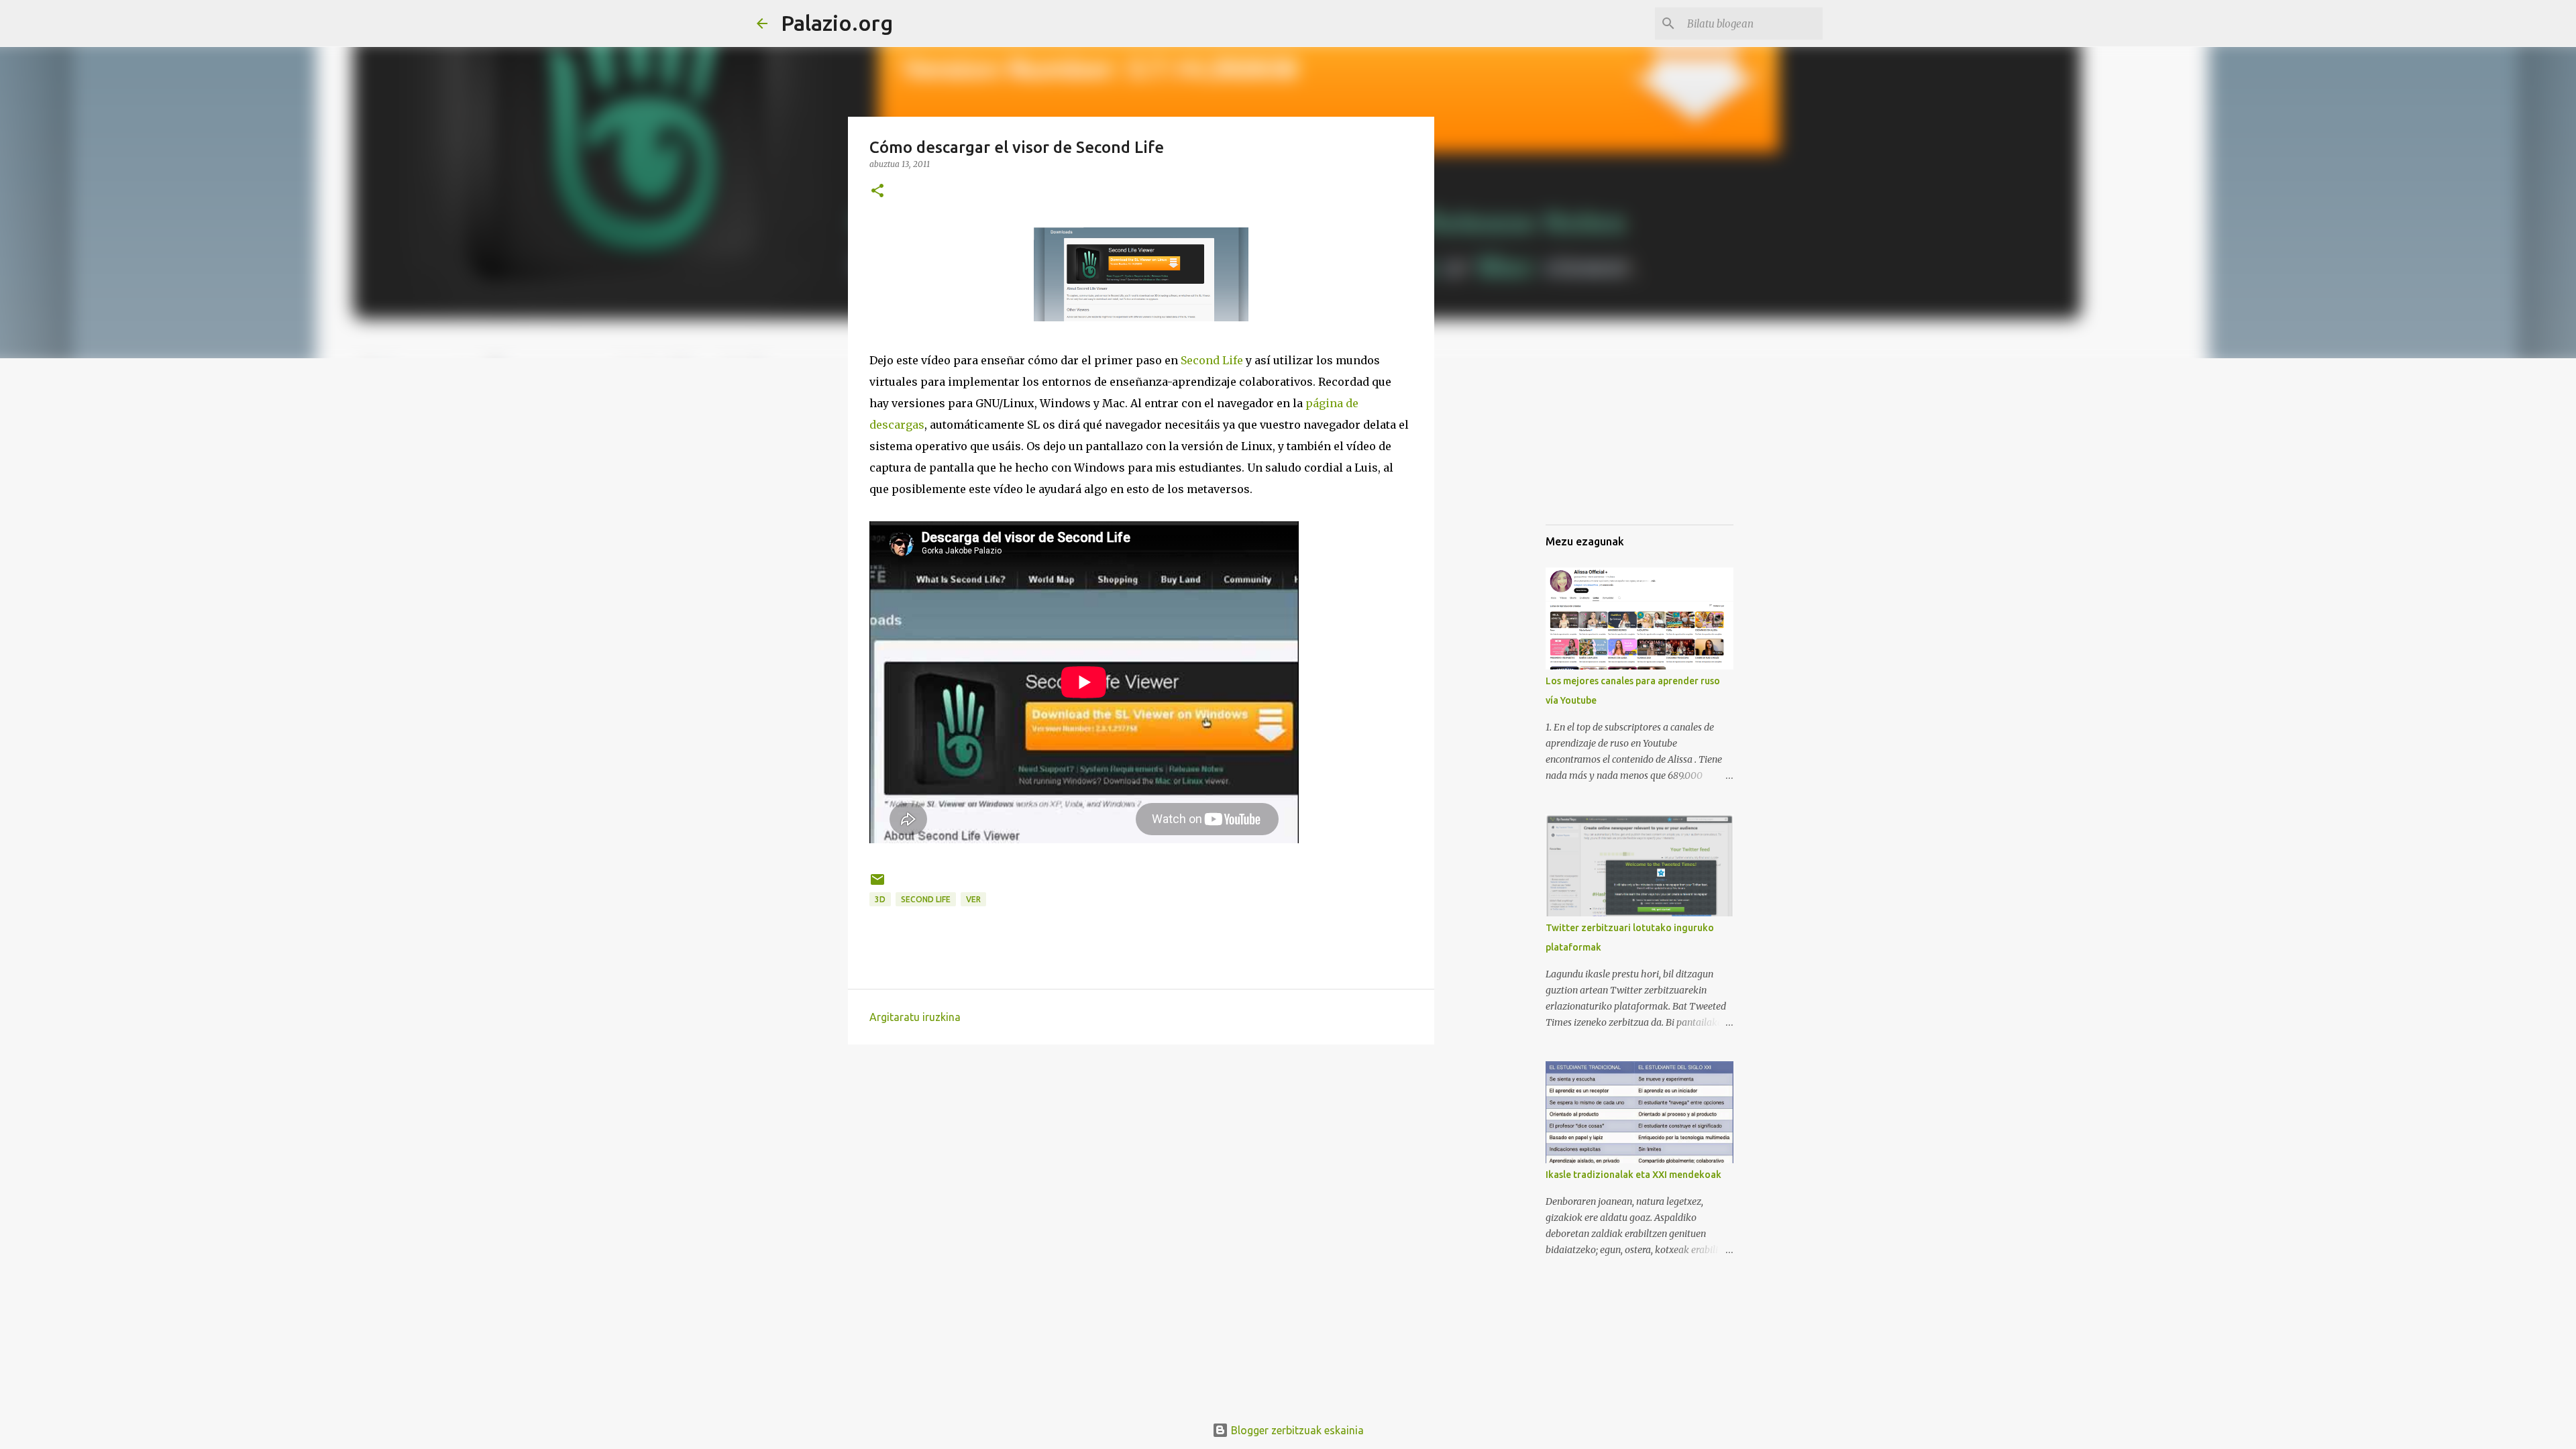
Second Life (1212, 360)
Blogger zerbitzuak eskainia (1296, 1430)
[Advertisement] (1785, 462)
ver (973, 899)
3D (880, 899)
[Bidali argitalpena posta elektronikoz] (877, 884)
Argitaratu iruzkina (915, 1017)
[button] (877, 192)
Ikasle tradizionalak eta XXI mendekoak (1633, 1175)
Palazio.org (837, 23)
